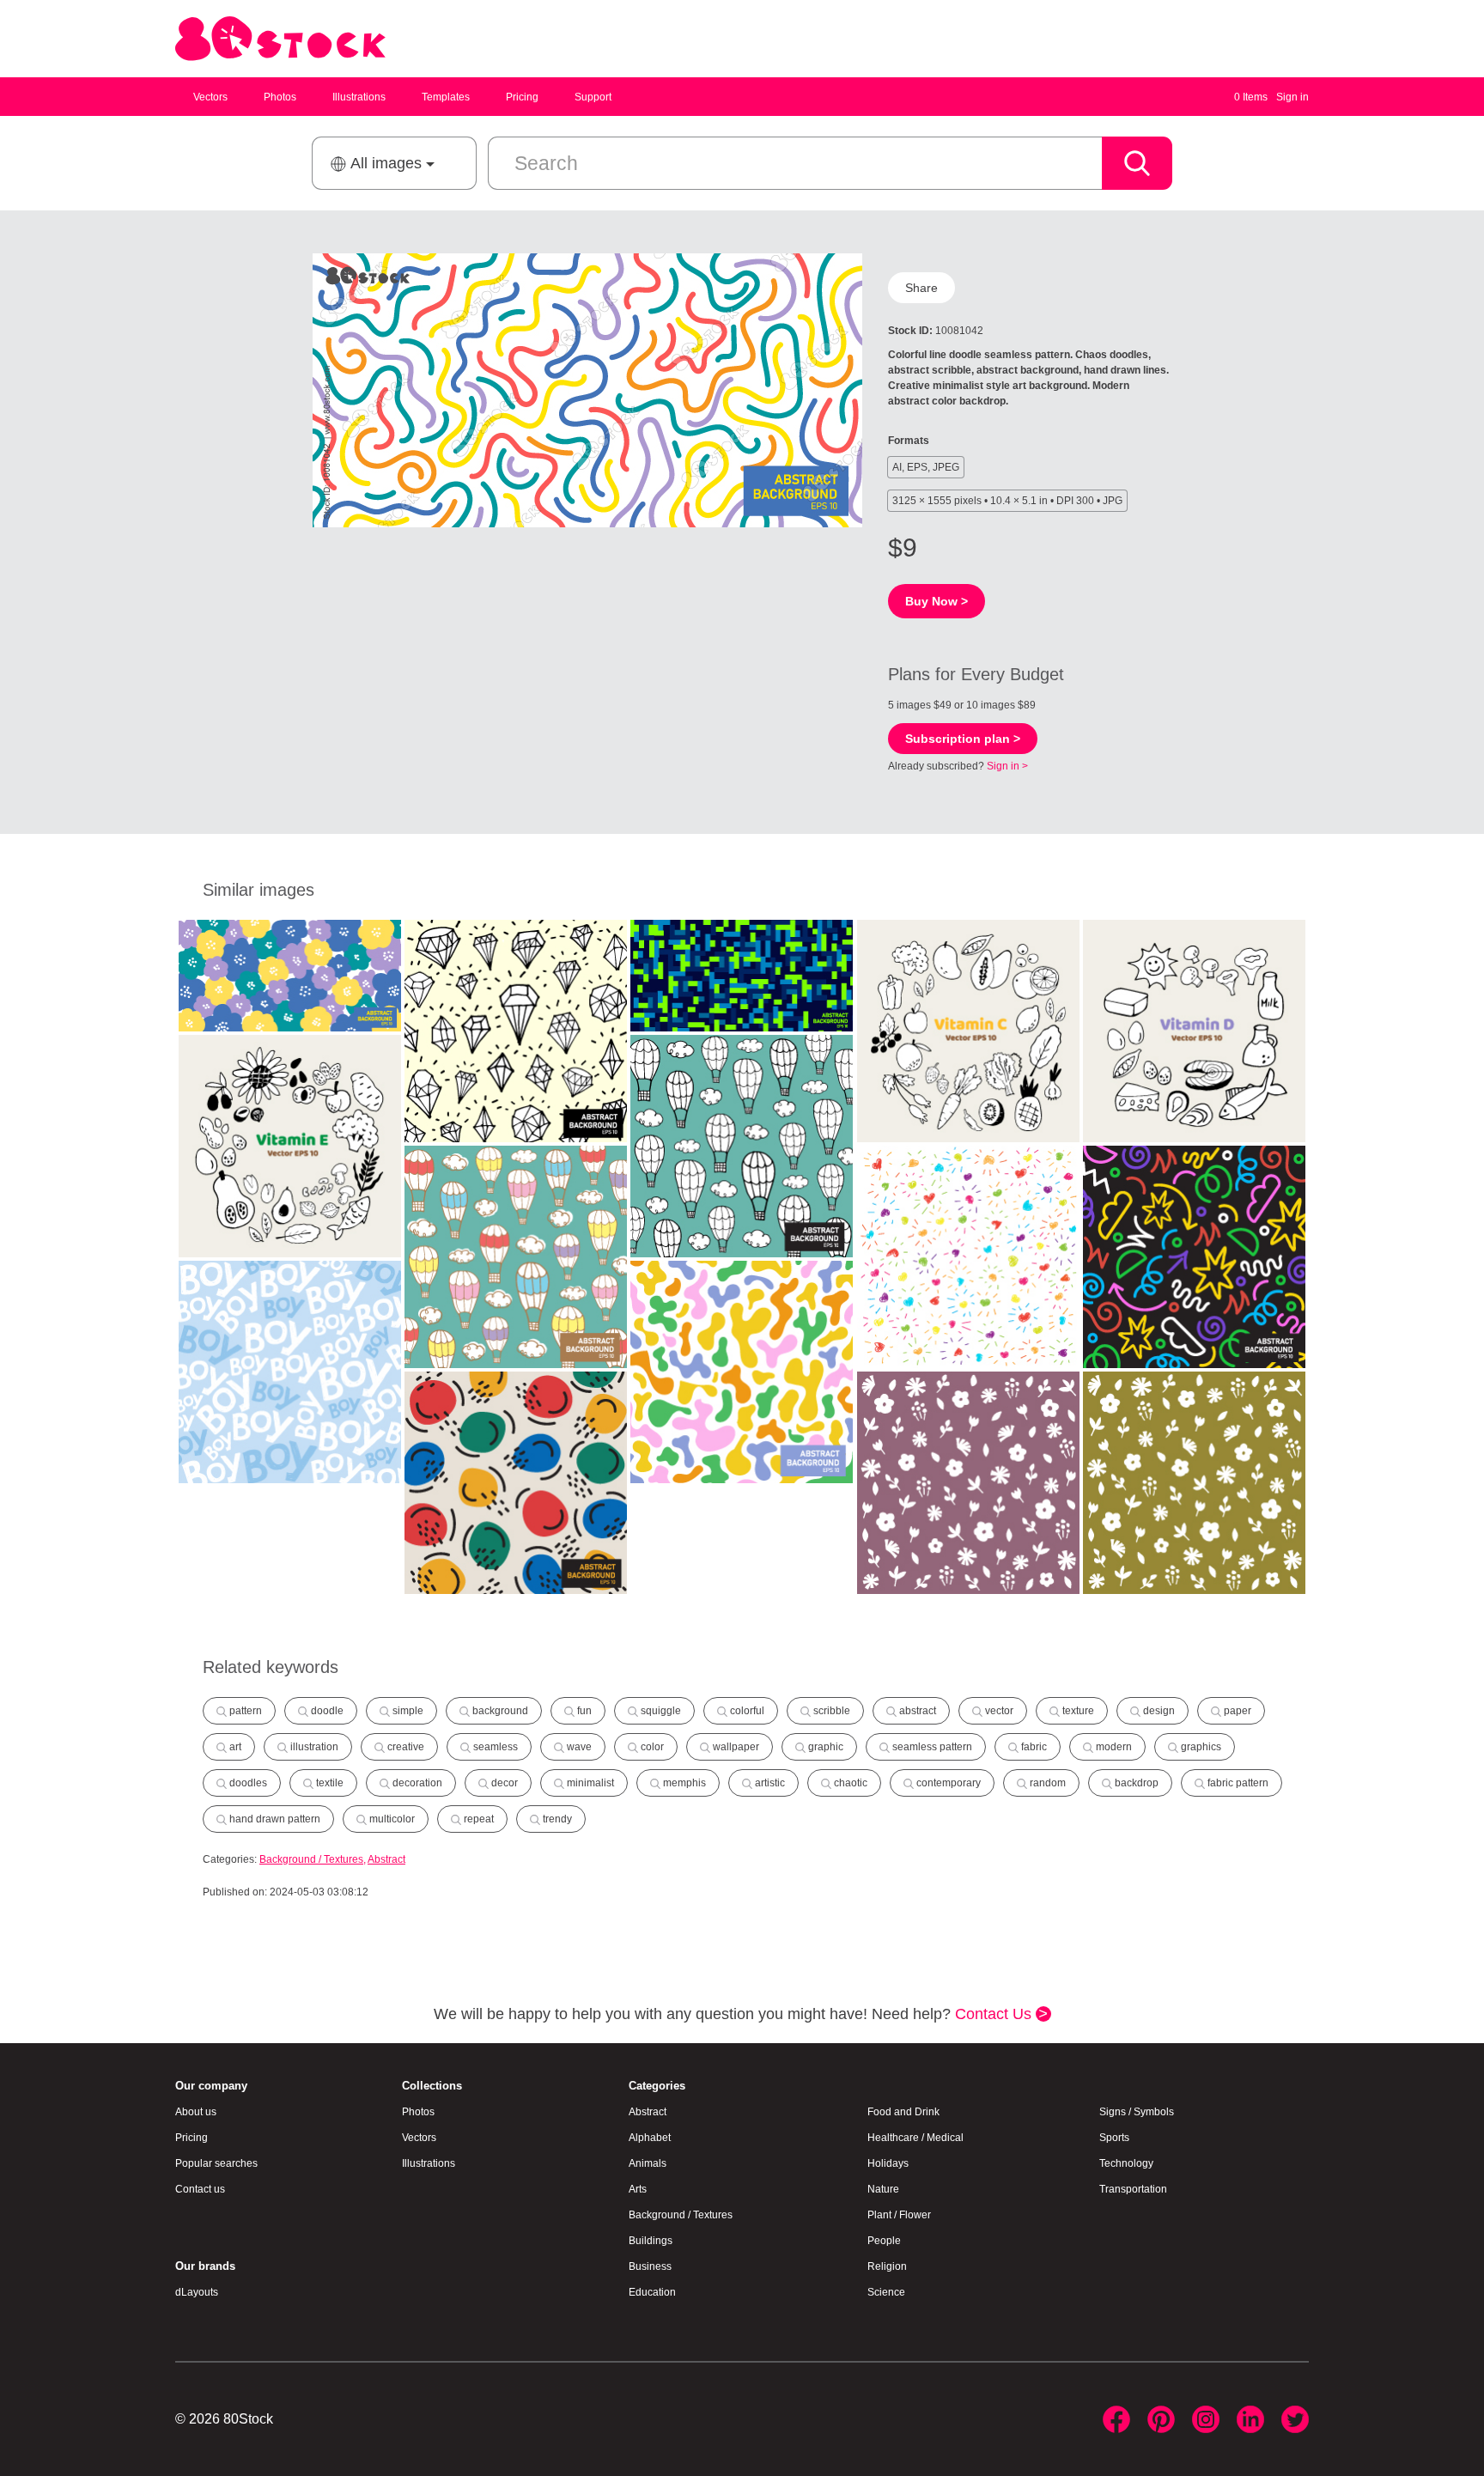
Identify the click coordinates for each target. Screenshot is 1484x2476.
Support (593, 97)
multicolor (391, 1819)
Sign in (1292, 97)
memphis (683, 1783)
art (234, 1747)
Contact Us (995, 2014)
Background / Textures (311, 1859)
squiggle (660, 1711)
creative (404, 1747)
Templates (446, 97)
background (499, 1711)
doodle (326, 1711)
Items (1251, 97)
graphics (1200, 1747)
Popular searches (216, 2163)
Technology (1126, 2163)
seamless (494, 1747)
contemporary (947, 1783)
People (884, 2241)
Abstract (386, 1859)
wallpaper (735, 1747)
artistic (769, 1783)
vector (998, 1711)
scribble (830, 1711)
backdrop (1135, 1783)
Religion (887, 2266)
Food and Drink (903, 2112)
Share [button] (921, 288)
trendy (556, 1819)
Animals (648, 2163)
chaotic (849, 1783)
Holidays (888, 2163)
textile (328, 1783)
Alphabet (650, 2138)
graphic (824, 1747)
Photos (280, 97)
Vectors (210, 97)
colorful (746, 1711)
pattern (244, 1711)
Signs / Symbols (1137, 2112)
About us (196, 2112)
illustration (313, 1747)
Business (650, 2266)
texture (1077, 1711)
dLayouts (197, 2292)
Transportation (1133, 2189)
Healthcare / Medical (915, 2138)
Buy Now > (937, 601)
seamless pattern (931, 1747)
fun (583, 1711)
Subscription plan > (963, 739)
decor (503, 1783)
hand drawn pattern (274, 1819)
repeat (477, 1819)
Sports (1114, 2138)
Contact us (200, 2189)
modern (1113, 1747)
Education (652, 2292)
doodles (247, 1783)
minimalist (589, 1783)
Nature (883, 2189)
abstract (916, 1711)
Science (886, 2292)
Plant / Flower (899, 2215)
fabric (1033, 1747)
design (1158, 1711)
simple (407, 1711)
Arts (638, 2189)
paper (1236, 1711)
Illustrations (359, 97)
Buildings (651, 2241)
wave (578, 1747)
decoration (416, 1783)
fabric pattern (1237, 1783)
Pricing (522, 97)
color (651, 1747)
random (1046, 1783)
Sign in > (1007, 766)
